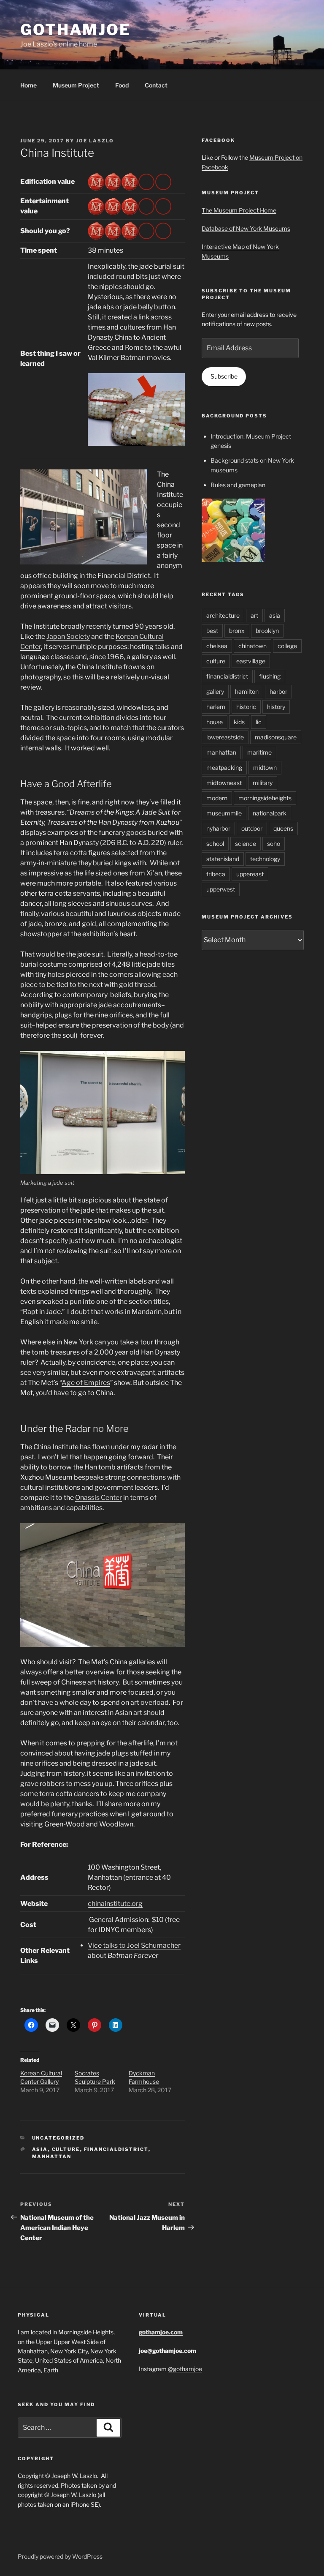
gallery (215, 691)
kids (239, 722)
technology (265, 859)
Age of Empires (86, 1383)
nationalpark (270, 813)
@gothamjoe (185, 2369)
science (246, 844)
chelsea (217, 646)
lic (259, 722)
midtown (265, 767)
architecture (223, 615)
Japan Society (68, 637)
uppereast (250, 874)
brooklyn (267, 631)
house (215, 722)
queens (283, 828)
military (263, 783)
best (212, 631)
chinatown (252, 646)
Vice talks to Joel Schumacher (134, 1945)
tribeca (216, 874)
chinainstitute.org (115, 1904)
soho (274, 844)
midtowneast (224, 783)
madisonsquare (276, 737)
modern (217, 798)
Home (28, 85)
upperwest (221, 889)
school (215, 844)
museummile (224, 813)
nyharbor (218, 828)
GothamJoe (76, 30)
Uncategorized (58, 2138)
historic (246, 707)
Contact (156, 85)
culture (66, 2149)
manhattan (52, 2156)
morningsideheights (265, 798)
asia (40, 2149)
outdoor (252, 828)
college (287, 646)
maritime (259, 752)
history (276, 707)
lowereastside (225, 737)
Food (122, 85)
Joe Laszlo (95, 141)
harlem (216, 707)
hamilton (247, 691)
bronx (237, 631)
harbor (278, 691)
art (254, 615)
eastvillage (251, 661)
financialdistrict (116, 2149)
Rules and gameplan (238, 485)
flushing (270, 676)
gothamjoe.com (161, 2332)
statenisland (223, 859)
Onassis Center (99, 1498)
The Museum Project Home (239, 210)
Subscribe (224, 376)
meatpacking (224, 767)
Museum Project (76, 85)
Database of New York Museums (246, 228)
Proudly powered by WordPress (60, 2556)
